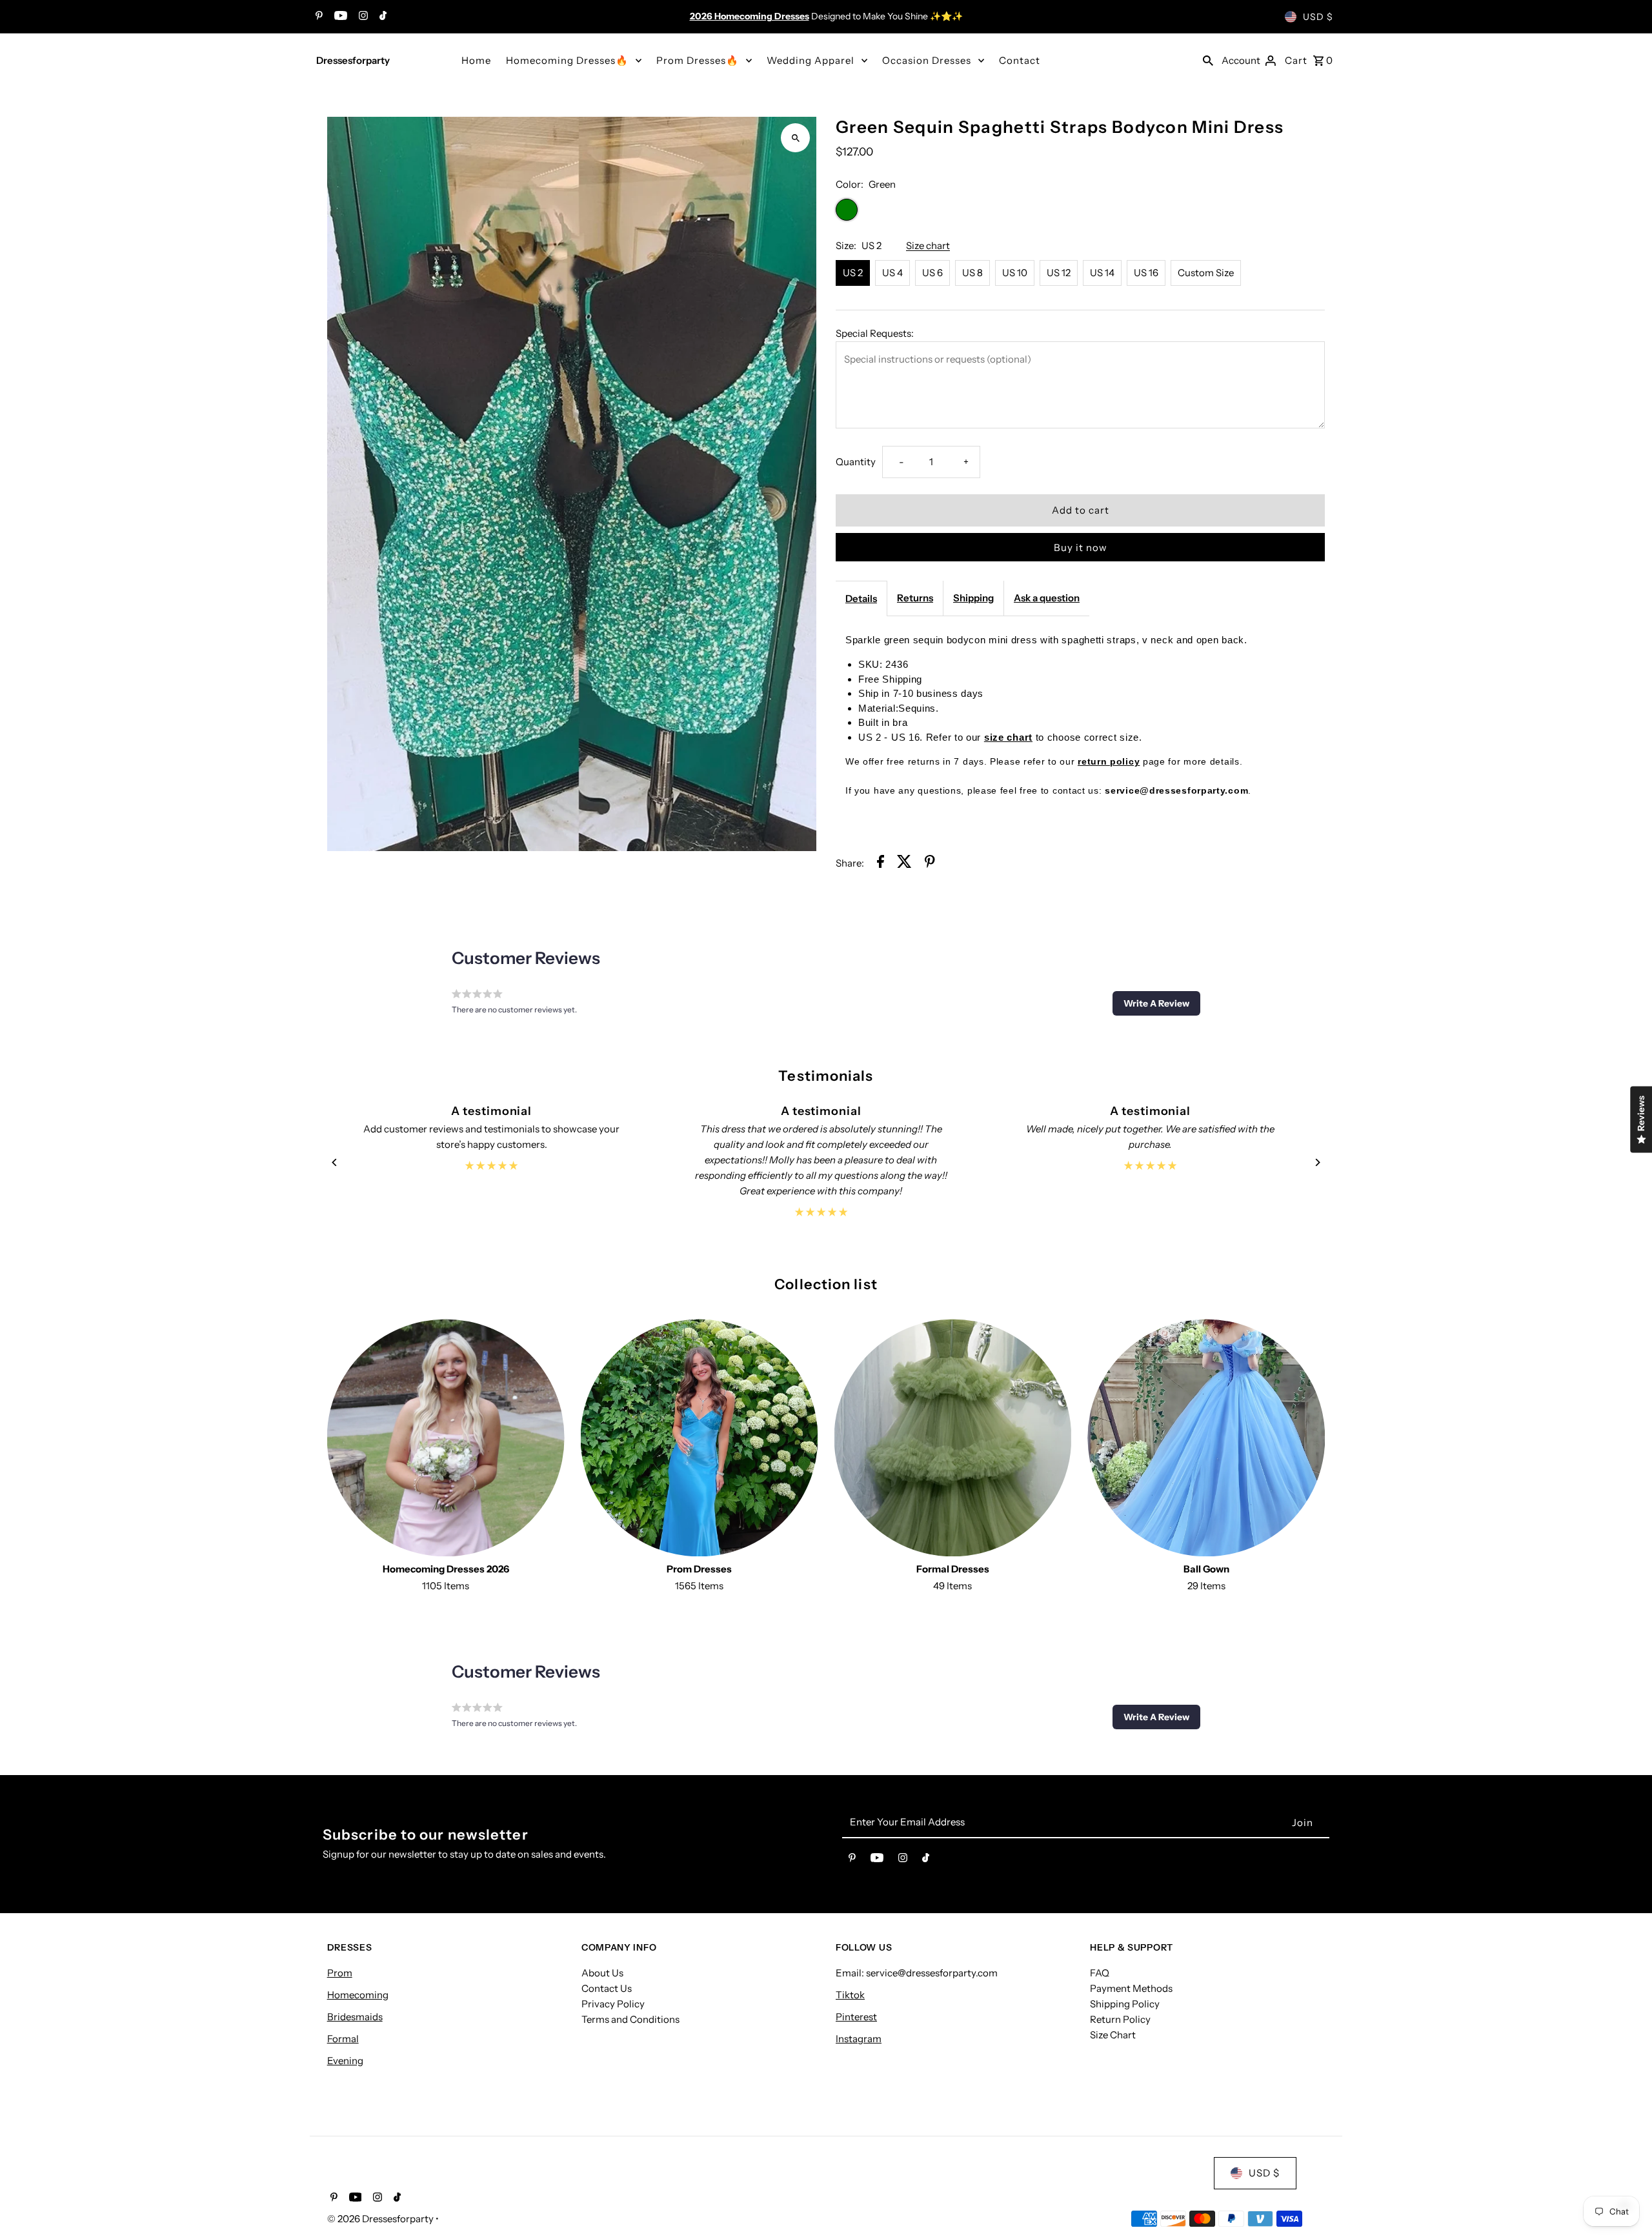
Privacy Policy (613, 2004)
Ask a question (1047, 598)
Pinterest (856, 2017)
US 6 (932, 273)
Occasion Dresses (927, 60)
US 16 (1146, 273)
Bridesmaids (355, 2017)
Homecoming (358, 1995)
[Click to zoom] (795, 138)
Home (476, 60)
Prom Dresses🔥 (698, 60)
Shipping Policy (1125, 2004)
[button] (1156, 1003)
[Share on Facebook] (881, 864)
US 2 (853, 273)
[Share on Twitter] (904, 864)
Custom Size (1206, 273)
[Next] (1317, 1162)
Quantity (856, 462)
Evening (345, 2061)
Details (861, 598)
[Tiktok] (381, 17)
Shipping (973, 598)
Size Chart (1113, 2035)
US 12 (1059, 273)
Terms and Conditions (630, 2019)
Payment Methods (1131, 1988)
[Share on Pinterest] (930, 864)
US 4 (892, 273)
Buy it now (1081, 547)
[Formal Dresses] (953, 1438)
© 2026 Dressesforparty (381, 2219)
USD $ (1318, 17)
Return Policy (1120, 2019)
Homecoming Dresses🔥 (567, 60)
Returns (915, 598)
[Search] (1208, 60)
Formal (343, 2039)
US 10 (1015, 273)
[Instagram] (362, 17)
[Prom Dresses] (700, 1438)
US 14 (1102, 273)
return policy (1109, 761)
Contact (1020, 60)
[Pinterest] (317, 17)
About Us (602, 1973)
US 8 (972, 273)
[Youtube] (339, 17)
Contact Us (607, 1988)
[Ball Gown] (1206, 1438)
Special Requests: (875, 333)
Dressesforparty (353, 60)
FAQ (1100, 1973)
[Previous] (335, 1162)
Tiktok (850, 1995)
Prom (340, 1973)
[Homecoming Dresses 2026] (446, 1438)
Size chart (928, 246)
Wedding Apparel (811, 60)
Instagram (859, 2039)
